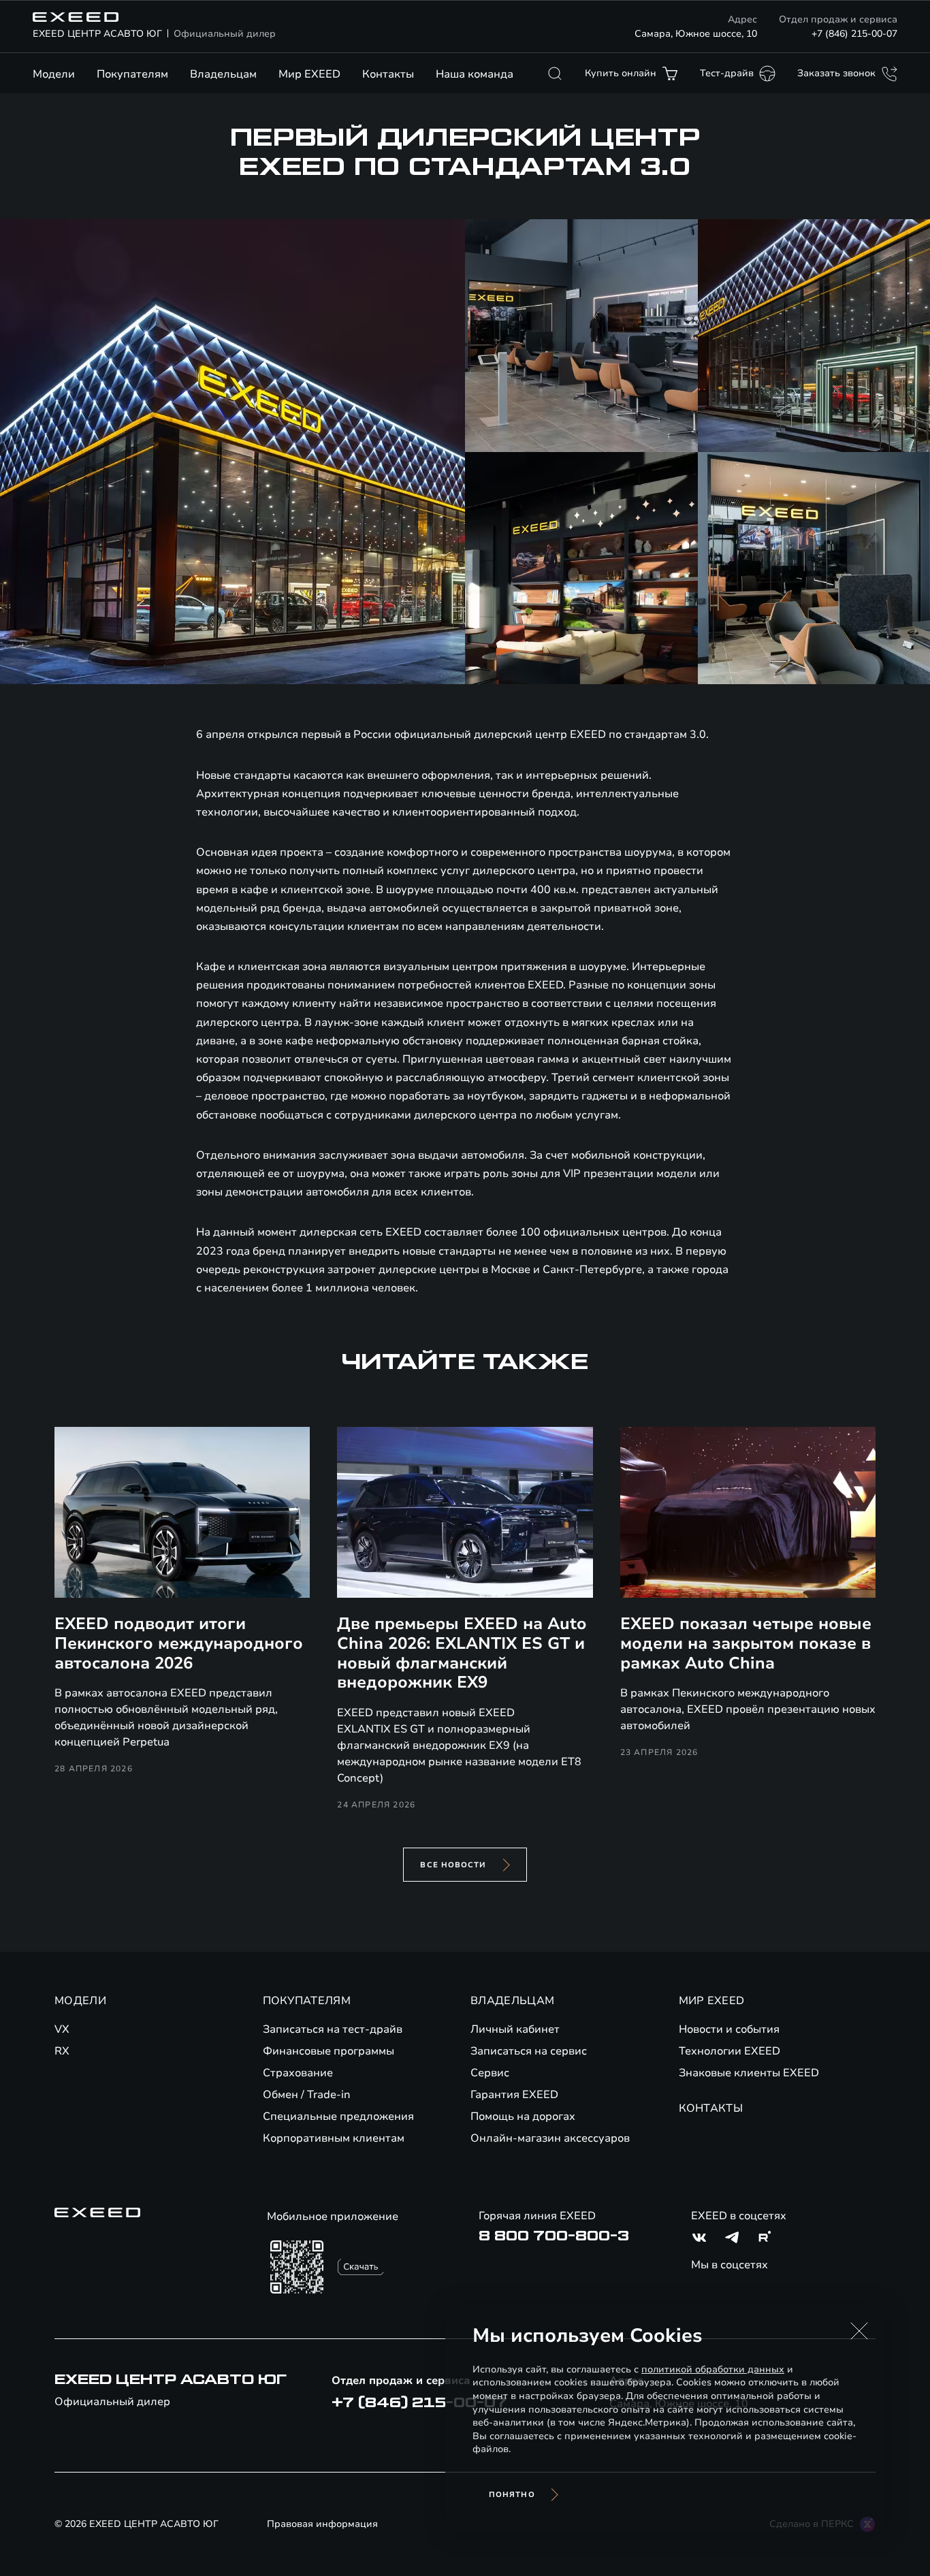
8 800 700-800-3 (554, 2236)
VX (62, 2029)
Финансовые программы (328, 2051)
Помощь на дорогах (523, 2116)
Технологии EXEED (729, 2051)
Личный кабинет (515, 2029)
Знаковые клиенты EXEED (749, 2073)
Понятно (512, 2495)
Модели (54, 74)
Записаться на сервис (529, 2051)
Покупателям (132, 74)
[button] (859, 2331)
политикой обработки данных (713, 2369)
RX (62, 2051)
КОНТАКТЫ (711, 2108)
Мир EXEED (309, 74)
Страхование (298, 2073)
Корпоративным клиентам (334, 2138)
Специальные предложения (338, 2116)
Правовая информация (322, 2524)
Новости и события (729, 2029)
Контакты (388, 74)
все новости (453, 1865)
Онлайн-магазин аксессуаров (550, 2138)
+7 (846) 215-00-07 (854, 34)
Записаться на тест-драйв (333, 2029)
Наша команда (475, 74)
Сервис (490, 2073)
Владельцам (223, 74)
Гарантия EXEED (514, 2095)
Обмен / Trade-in (307, 2095)
